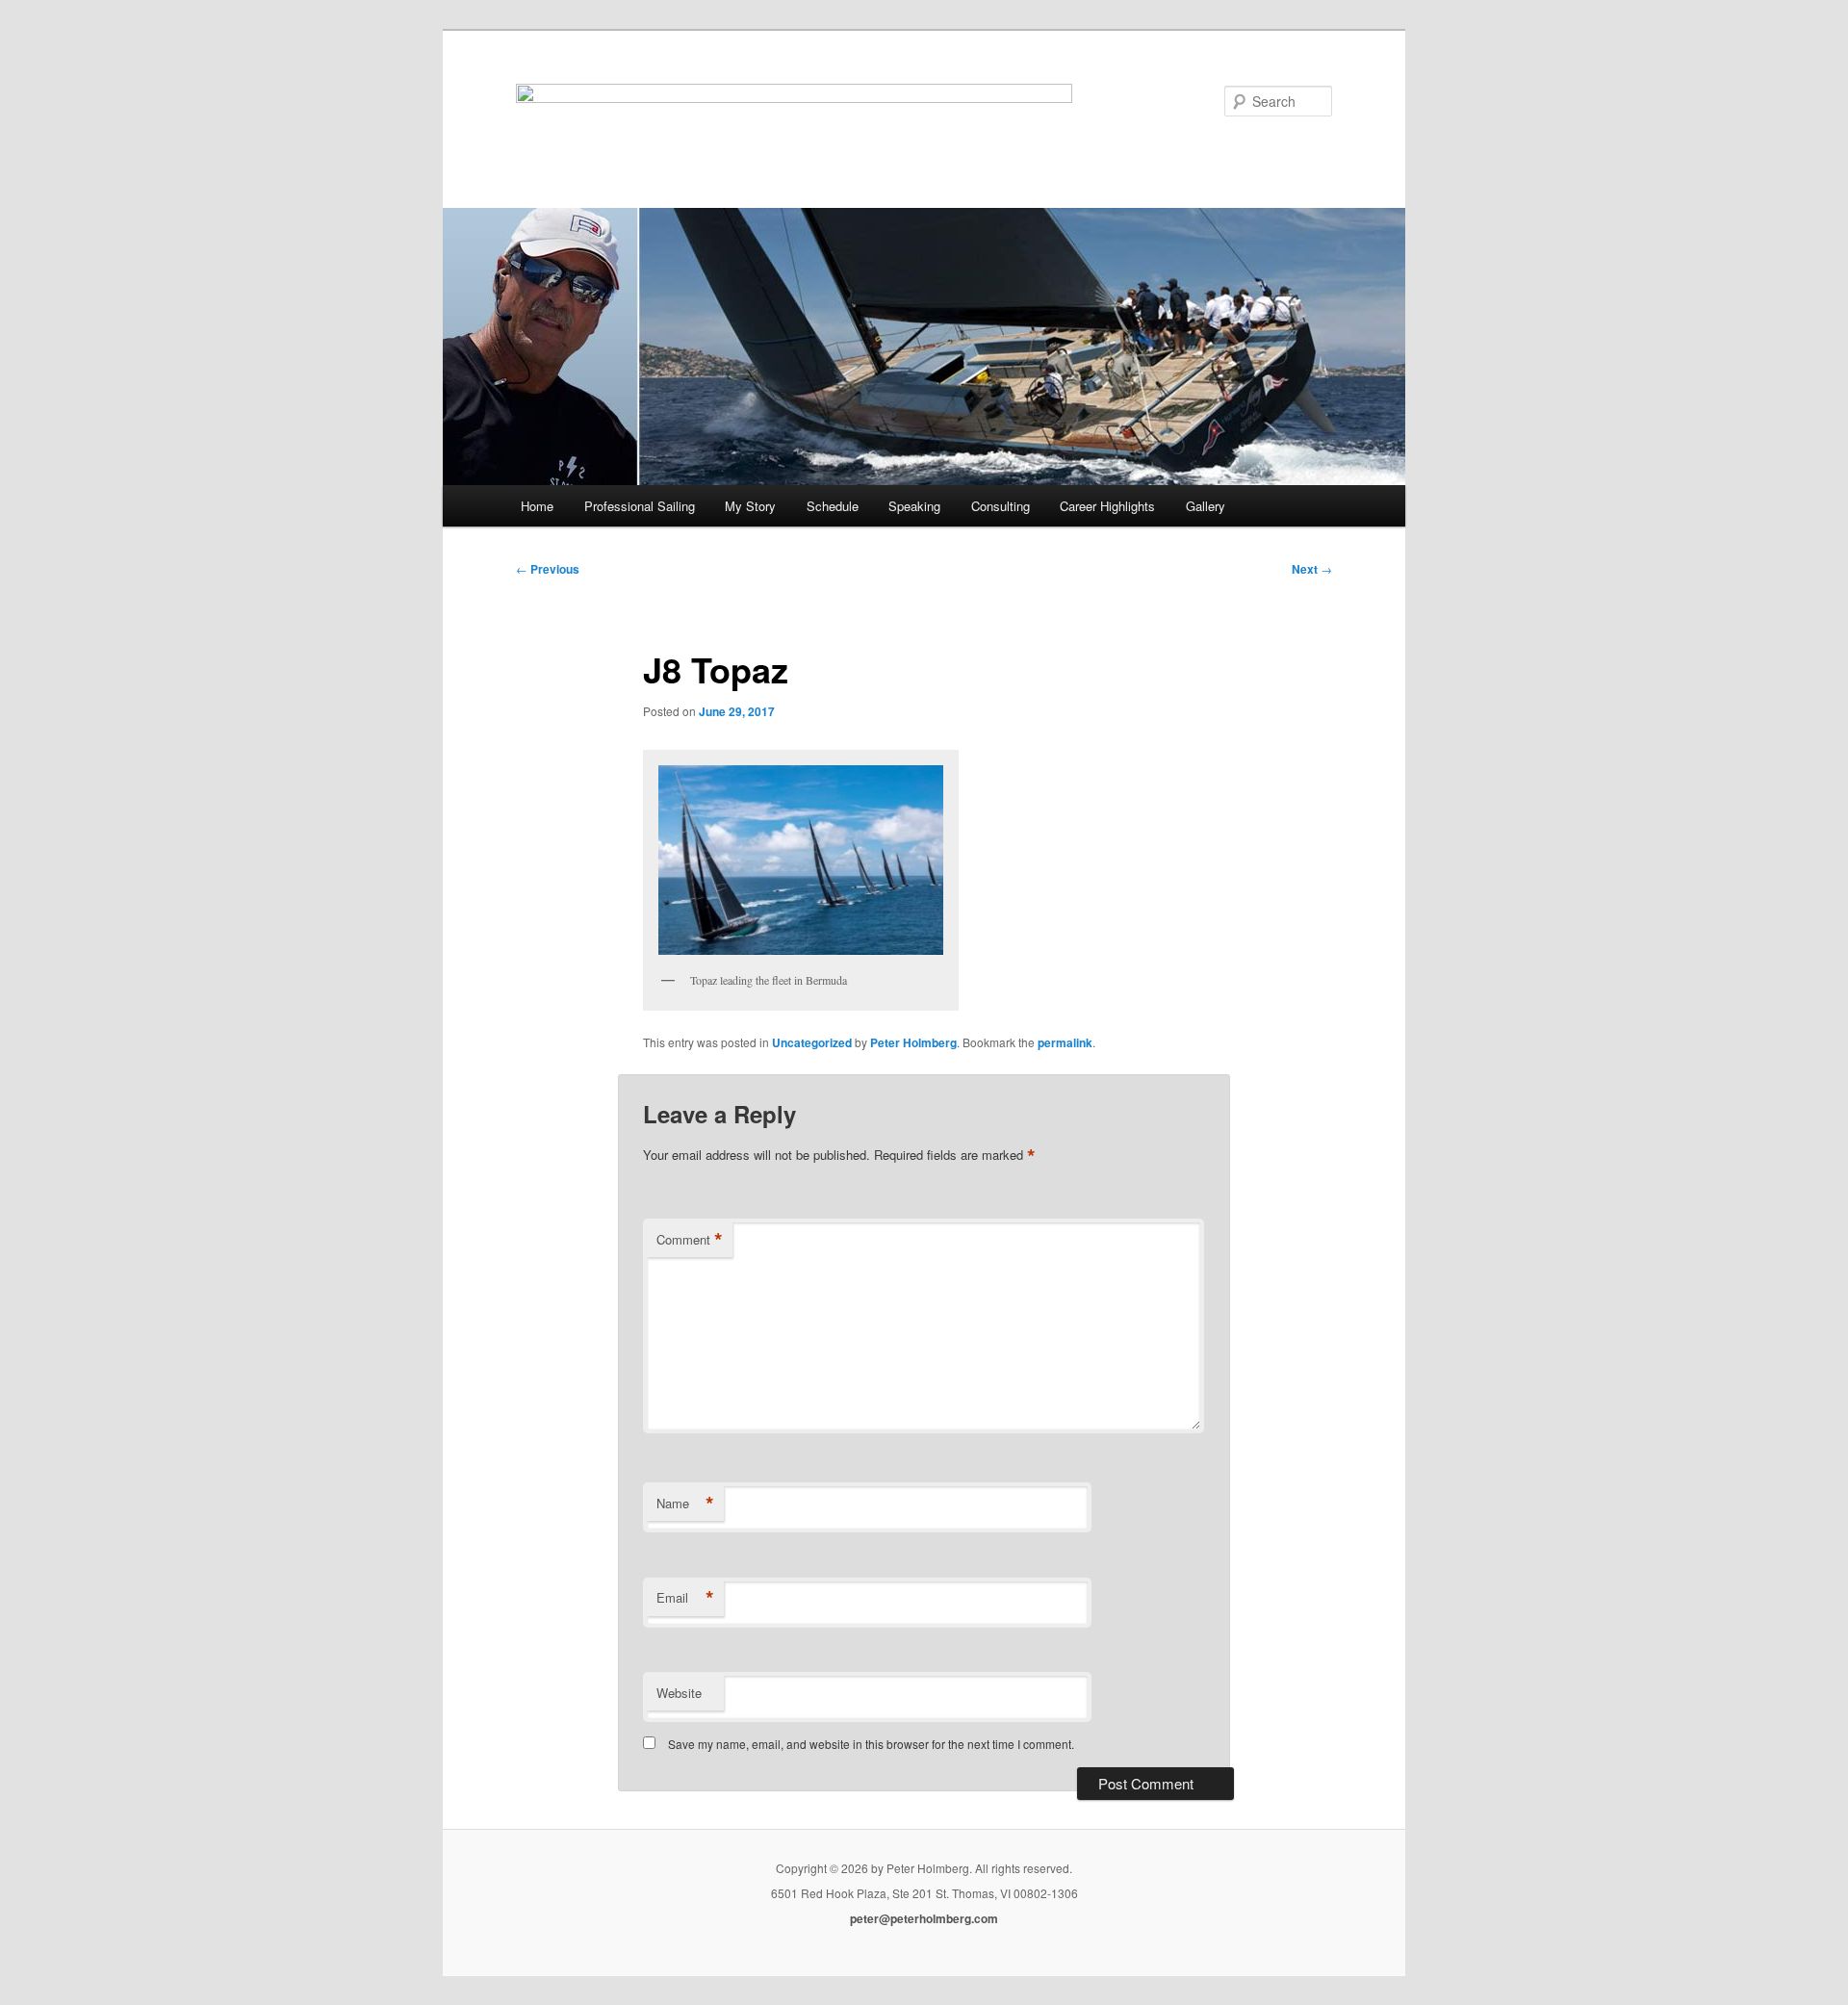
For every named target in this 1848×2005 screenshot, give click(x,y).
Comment (690, 1240)
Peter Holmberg (913, 1042)
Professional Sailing (640, 506)
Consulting (1001, 506)
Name (685, 1504)
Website (679, 1693)
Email (685, 1598)
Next (1312, 569)
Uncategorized (812, 1042)
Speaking (914, 506)
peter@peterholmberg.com (924, 1918)
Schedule (833, 506)
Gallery (1206, 506)
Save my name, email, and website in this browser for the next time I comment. (871, 1744)
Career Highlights (1107, 506)
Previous (548, 569)
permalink (1065, 1042)
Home (537, 506)
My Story (750, 506)
